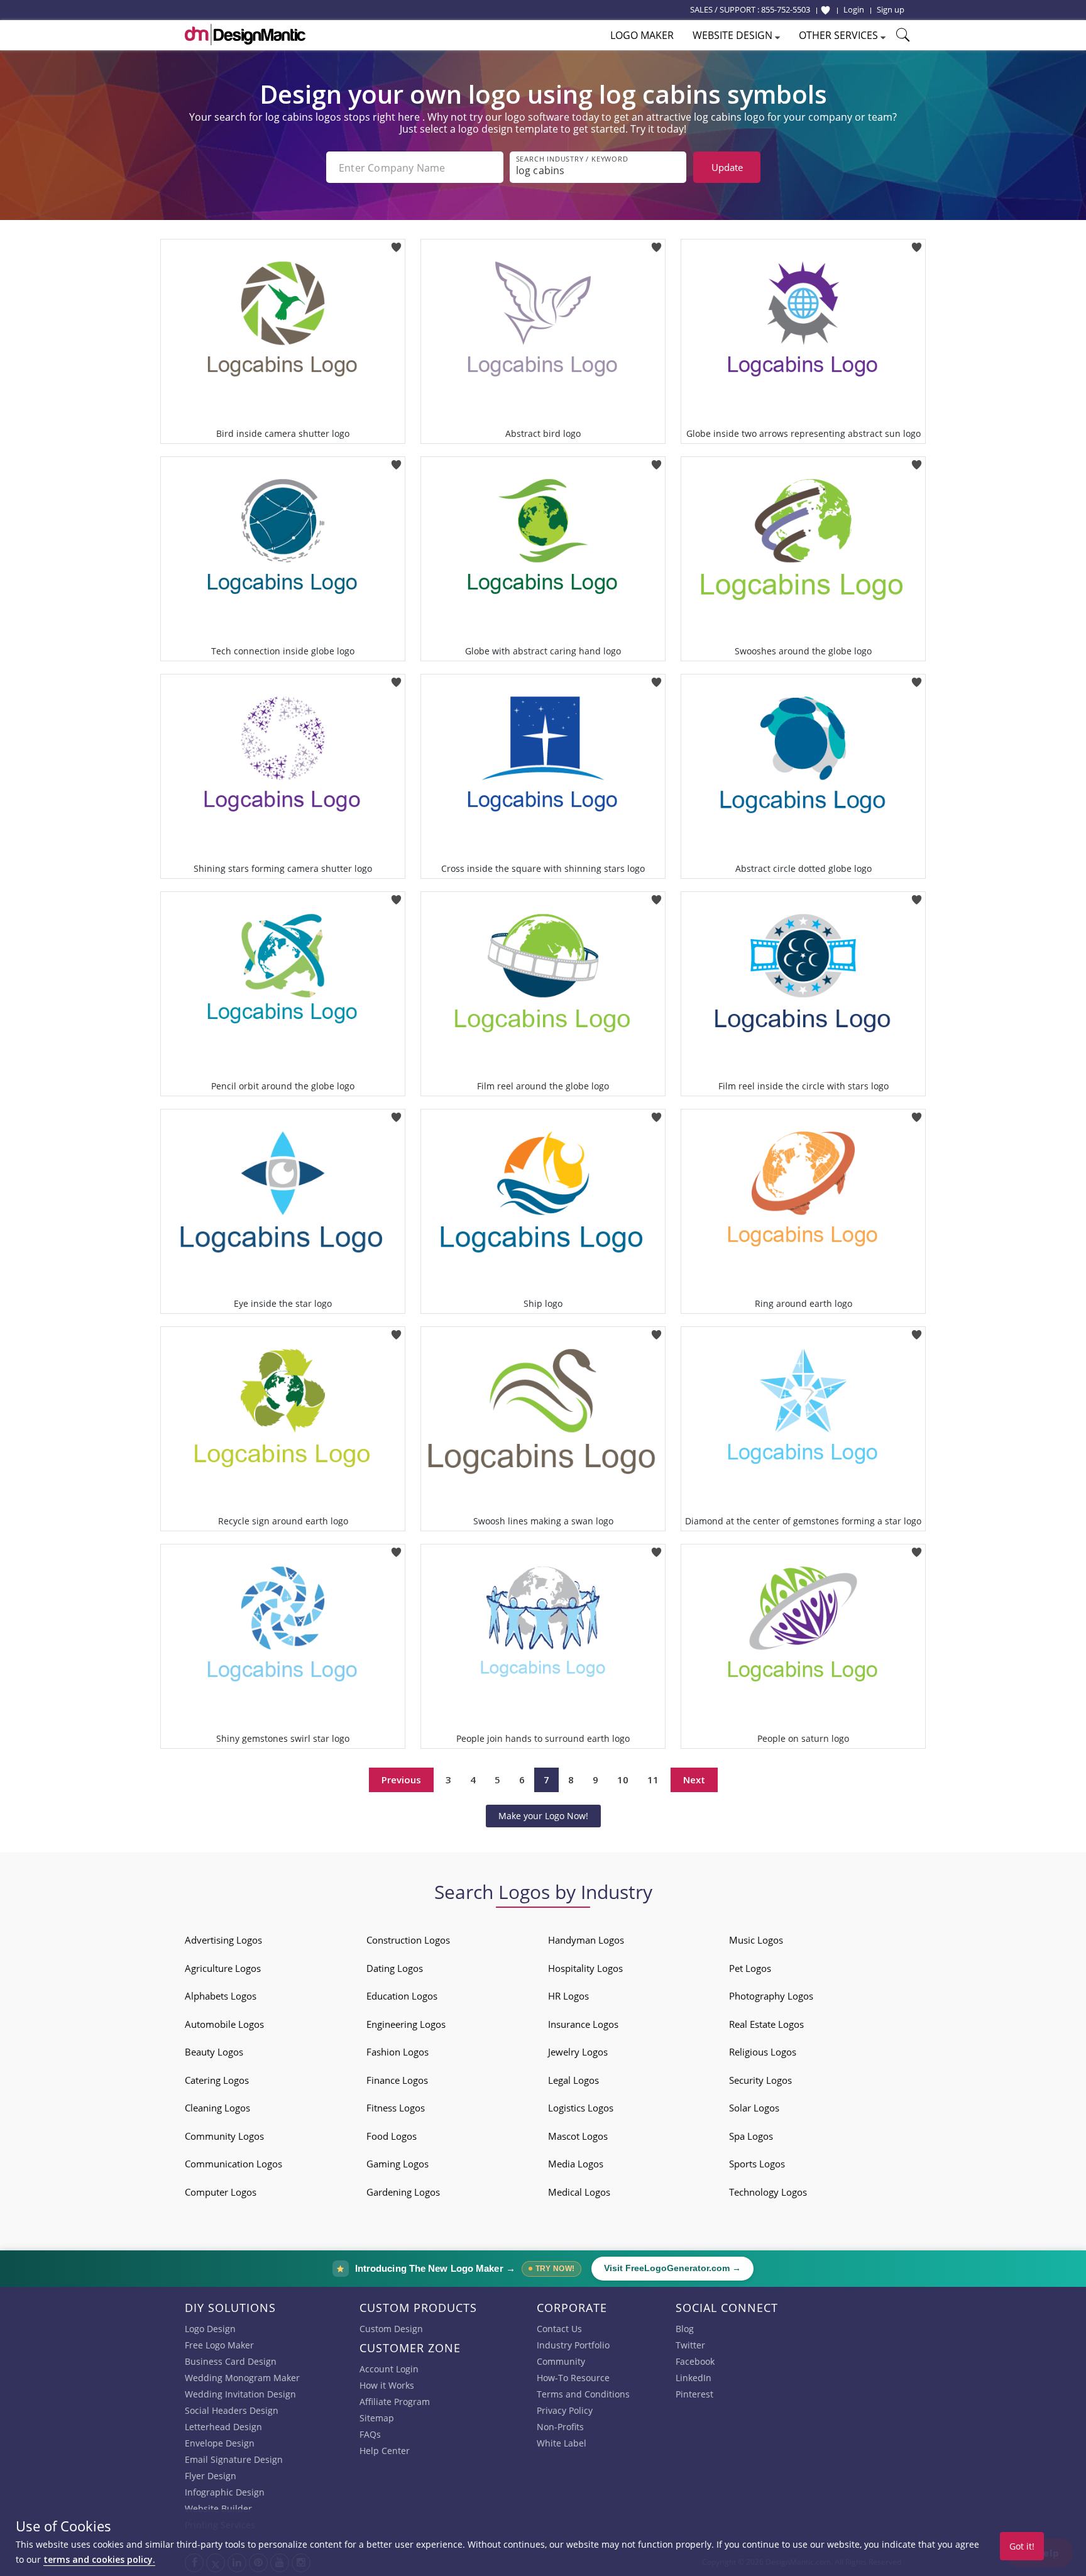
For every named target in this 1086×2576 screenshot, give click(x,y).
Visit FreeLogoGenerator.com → (672, 2268)
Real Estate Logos (766, 2024)
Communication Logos (233, 2164)
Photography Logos (771, 1996)
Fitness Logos (396, 2108)
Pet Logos (750, 1968)
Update (727, 167)
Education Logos (402, 1996)
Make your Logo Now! (543, 1816)
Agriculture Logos (223, 1968)
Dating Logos (395, 1968)
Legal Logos (573, 2080)
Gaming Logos (398, 2164)
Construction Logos (408, 1940)
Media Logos (576, 2164)
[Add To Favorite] (396, 243)
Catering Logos (217, 2080)
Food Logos (392, 2136)
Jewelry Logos (578, 2052)
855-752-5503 (786, 9)
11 (653, 1780)
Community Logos (224, 2136)
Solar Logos (754, 2108)
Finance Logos (397, 2080)
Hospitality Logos (585, 1968)
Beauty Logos (214, 2052)
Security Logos (760, 2080)
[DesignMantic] (245, 35)
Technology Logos (768, 2192)
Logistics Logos (581, 2108)
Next (694, 1780)
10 (623, 1780)
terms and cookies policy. (99, 2559)
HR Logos (568, 1996)
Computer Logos (221, 2192)
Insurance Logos (583, 2024)
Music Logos (756, 1940)
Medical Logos (579, 2192)
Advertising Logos (223, 1940)
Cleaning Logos (217, 2108)
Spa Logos (751, 2136)
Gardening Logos (403, 2192)
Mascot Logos (578, 2136)
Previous (401, 1780)
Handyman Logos (586, 1940)
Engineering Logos (406, 2024)
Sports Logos (757, 2164)
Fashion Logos (398, 2052)
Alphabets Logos (221, 1996)
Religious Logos (763, 2052)
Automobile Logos (224, 2024)
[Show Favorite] (825, 10)
